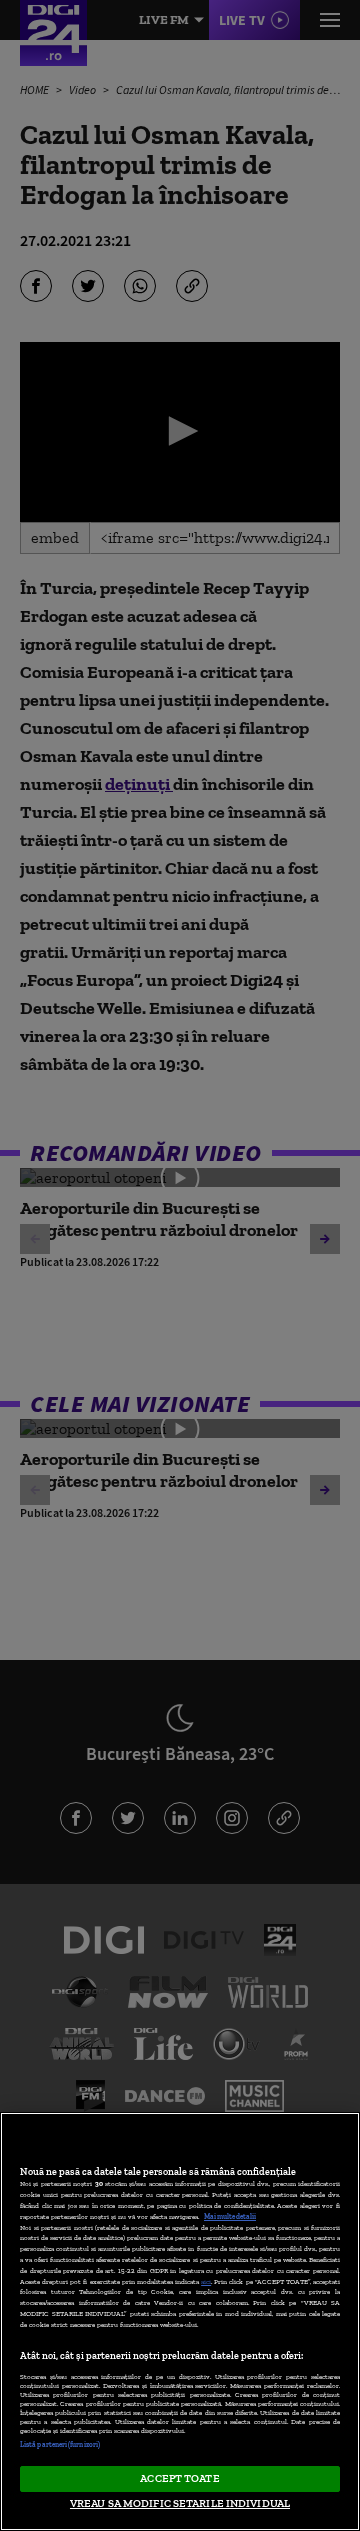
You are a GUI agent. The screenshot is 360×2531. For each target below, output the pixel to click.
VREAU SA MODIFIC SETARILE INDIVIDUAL (180, 2503)
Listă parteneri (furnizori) (60, 2444)
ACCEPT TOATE (179, 2478)
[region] (180, 2321)
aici (206, 2281)
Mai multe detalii (230, 2216)
